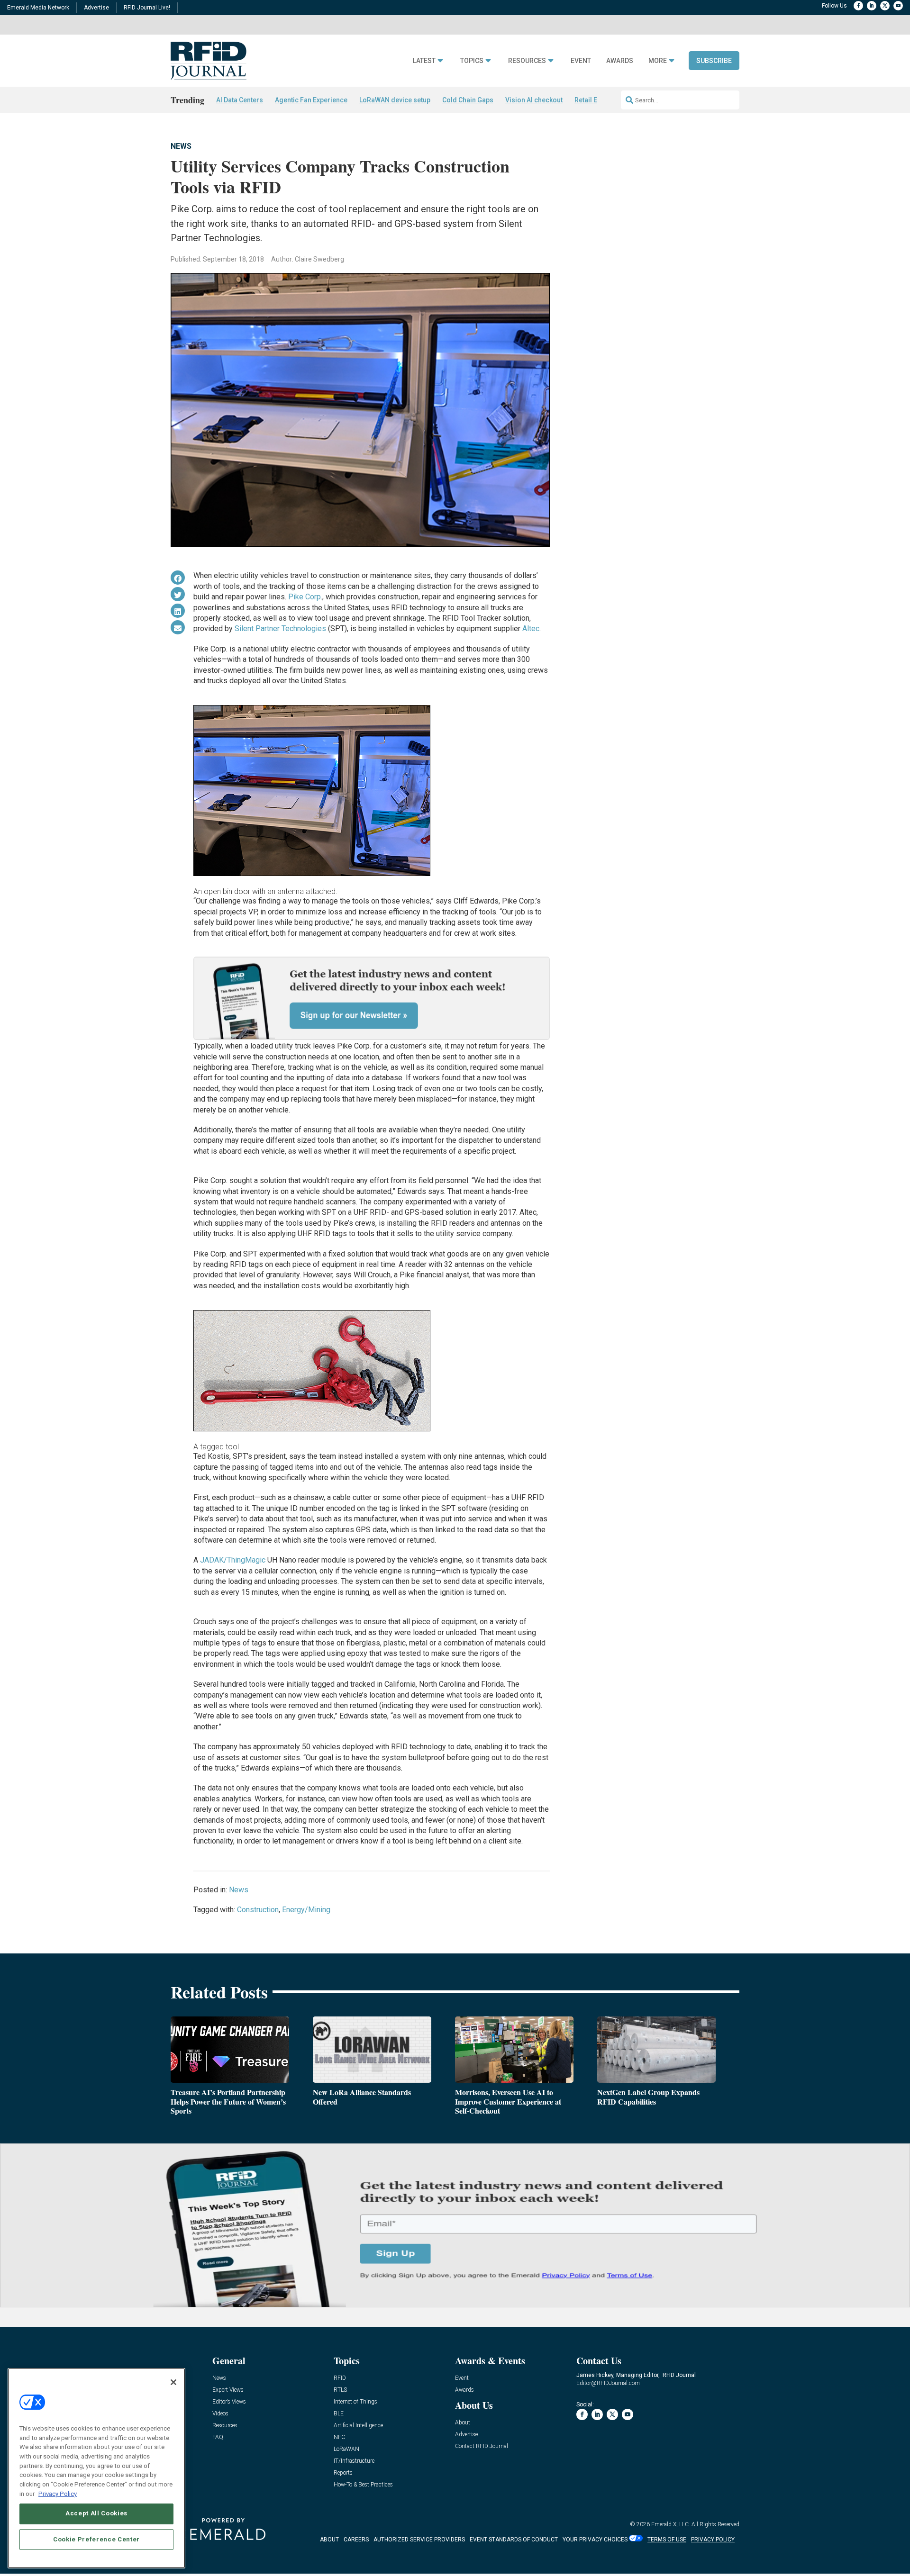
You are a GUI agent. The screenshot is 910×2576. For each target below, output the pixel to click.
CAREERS (356, 2540)
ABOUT (329, 2540)
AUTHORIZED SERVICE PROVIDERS (419, 2540)
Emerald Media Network (38, 8)
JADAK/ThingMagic (233, 1560)
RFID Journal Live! (147, 8)
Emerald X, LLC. (671, 2524)
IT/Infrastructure (354, 2461)
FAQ (218, 2437)
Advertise (96, 8)
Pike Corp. (305, 597)
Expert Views (228, 2390)
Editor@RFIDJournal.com (608, 2383)
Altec (531, 628)
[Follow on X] (885, 6)
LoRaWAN (346, 2449)
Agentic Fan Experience (311, 100)
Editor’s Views (229, 2402)
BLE (339, 2414)
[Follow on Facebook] (858, 6)
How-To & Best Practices (363, 2485)
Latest (424, 61)
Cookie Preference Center (96, 2539)
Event (581, 61)
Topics (472, 61)
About (463, 2423)
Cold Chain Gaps (468, 100)
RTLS (340, 2390)
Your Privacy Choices (595, 2540)
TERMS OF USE (667, 2540)
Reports (343, 2473)
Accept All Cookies (96, 2513)
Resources (527, 61)
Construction (258, 1910)
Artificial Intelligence (358, 2426)
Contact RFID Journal (482, 2446)
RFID (340, 2378)
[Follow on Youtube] (898, 6)
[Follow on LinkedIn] (872, 6)
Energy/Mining (306, 1910)
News (181, 146)
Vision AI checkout (534, 100)
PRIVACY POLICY (713, 2540)
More (658, 61)
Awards (620, 61)
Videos (220, 2414)
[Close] (173, 2382)
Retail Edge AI (596, 100)
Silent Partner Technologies (280, 628)
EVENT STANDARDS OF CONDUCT (514, 2540)
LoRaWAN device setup (395, 100)
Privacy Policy (58, 2493)
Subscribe (714, 61)
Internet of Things (355, 2402)
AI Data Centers (240, 100)
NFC (339, 2437)
